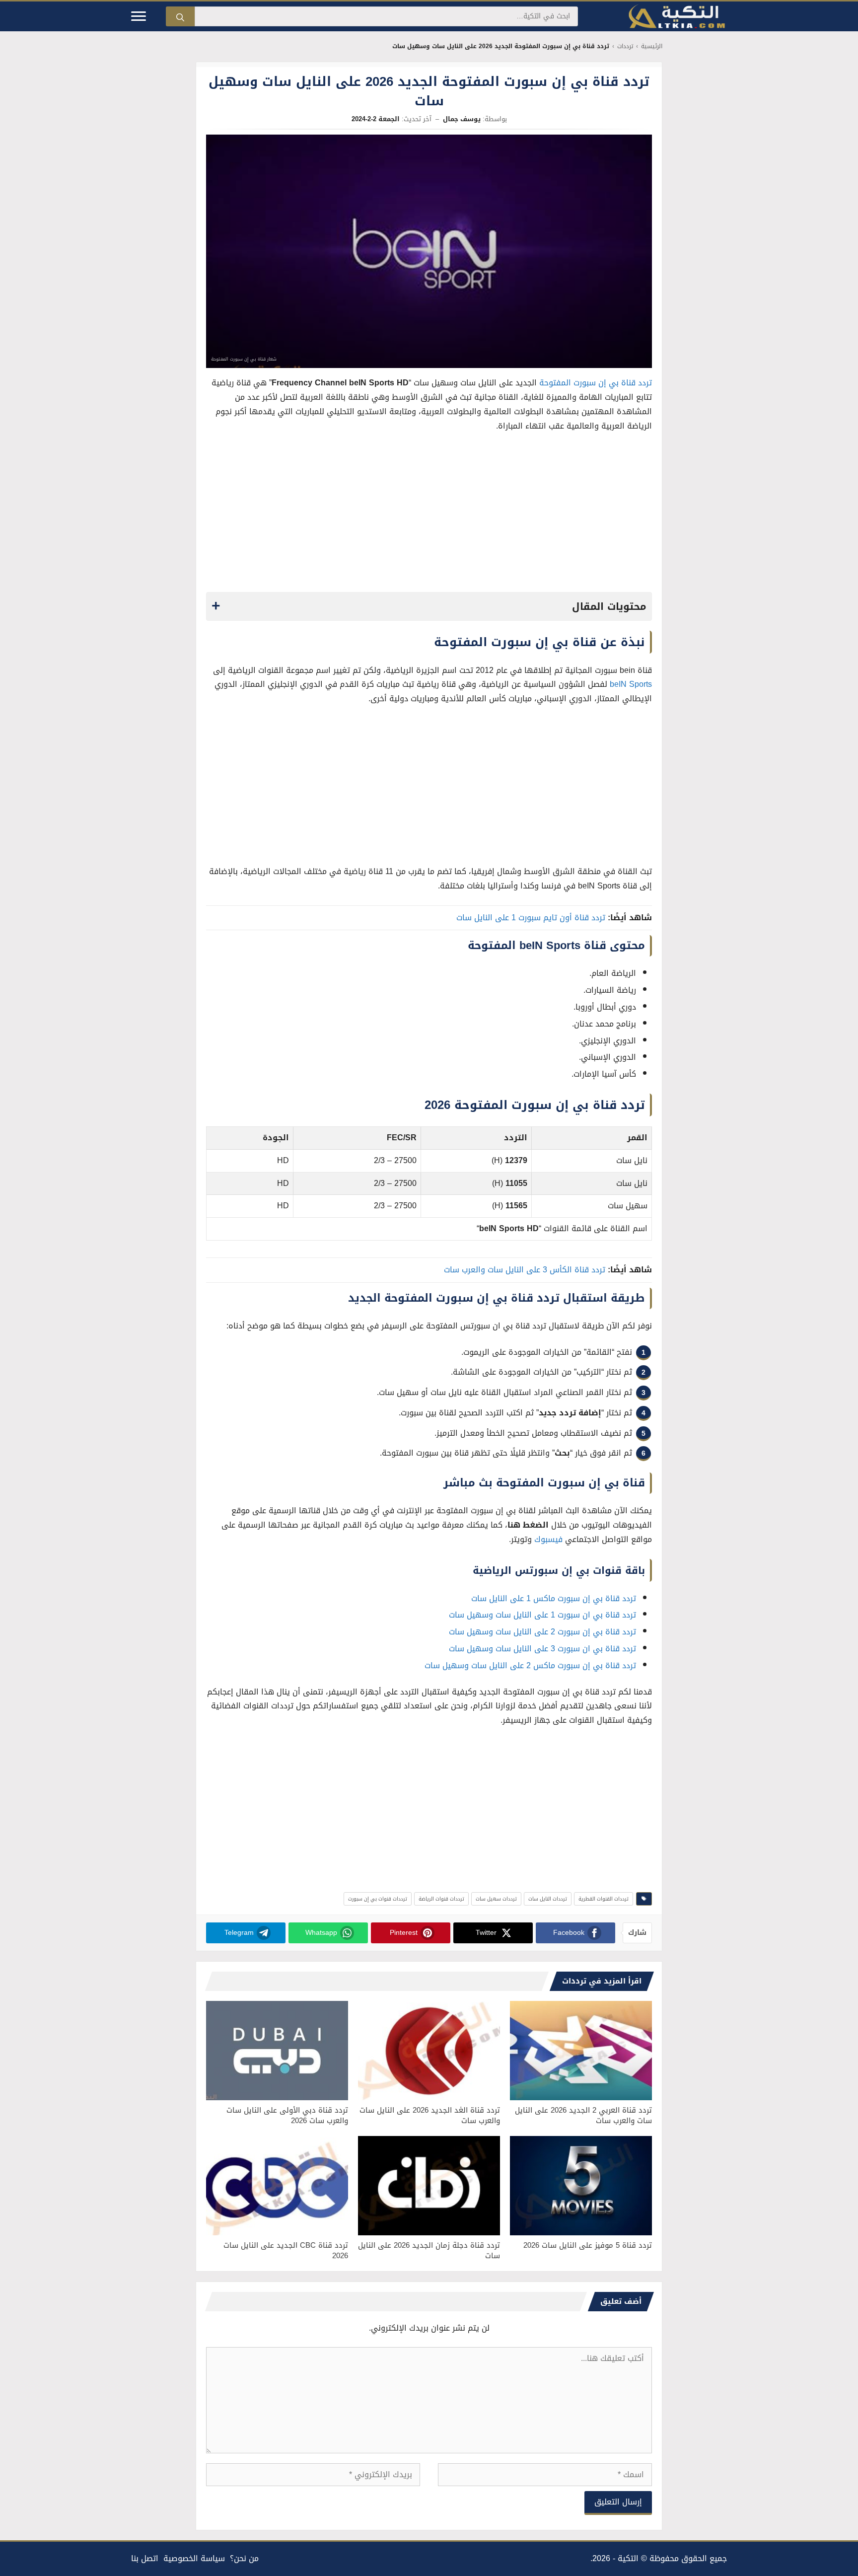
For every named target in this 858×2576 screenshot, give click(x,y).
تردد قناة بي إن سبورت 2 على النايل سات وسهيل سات (542, 1632)
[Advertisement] (429, 515)
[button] (429, 606)
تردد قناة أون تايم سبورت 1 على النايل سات (531, 918)
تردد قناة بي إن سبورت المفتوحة (596, 383)
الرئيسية (652, 46)
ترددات (625, 46)
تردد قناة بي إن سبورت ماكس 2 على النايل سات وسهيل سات (530, 1665)
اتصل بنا (145, 2558)
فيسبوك (548, 1539)
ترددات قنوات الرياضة (441, 1899)
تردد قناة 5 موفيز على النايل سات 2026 (588, 2245)
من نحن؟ (244, 2558)
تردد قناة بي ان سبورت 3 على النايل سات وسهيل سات (542, 1649)
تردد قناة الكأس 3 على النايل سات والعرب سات (525, 1270)
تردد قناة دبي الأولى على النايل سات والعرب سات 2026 (287, 2115)
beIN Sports (631, 684)
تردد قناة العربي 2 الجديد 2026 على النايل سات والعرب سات (583, 2115)
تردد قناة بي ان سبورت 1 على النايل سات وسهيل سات (542, 1615)
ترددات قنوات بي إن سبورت (378, 1899)
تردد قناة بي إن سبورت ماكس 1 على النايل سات (554, 1598)
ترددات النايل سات (548, 1899)
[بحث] (180, 16)
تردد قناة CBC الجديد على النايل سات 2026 (286, 2250)
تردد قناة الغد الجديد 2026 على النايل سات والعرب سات (430, 2115)
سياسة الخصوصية (194, 2558)
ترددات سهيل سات (496, 1899)
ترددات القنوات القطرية (604, 1899)
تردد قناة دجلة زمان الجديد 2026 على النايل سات (429, 2250)
